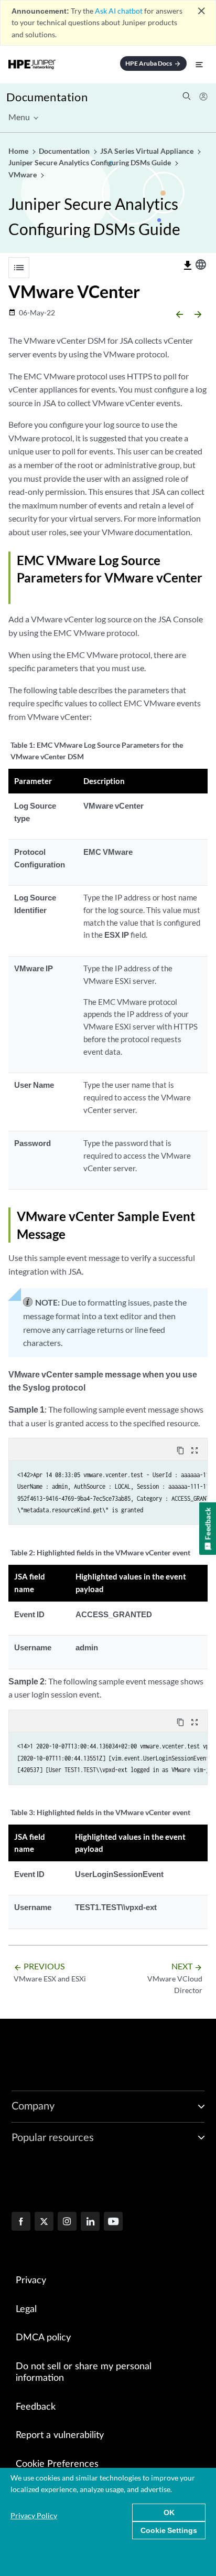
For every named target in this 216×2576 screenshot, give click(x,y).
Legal (26, 2309)
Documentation (47, 97)
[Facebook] (21, 2222)
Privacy (31, 2281)
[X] (44, 2222)
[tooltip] (188, 266)
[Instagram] (67, 2222)
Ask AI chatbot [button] (119, 11)
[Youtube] (113, 2222)
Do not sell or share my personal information (84, 2373)
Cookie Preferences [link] (57, 2464)
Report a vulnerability (60, 2435)
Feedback (36, 2407)
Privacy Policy (34, 2515)
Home (19, 151)
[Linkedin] (90, 2222)
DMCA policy (43, 2338)
